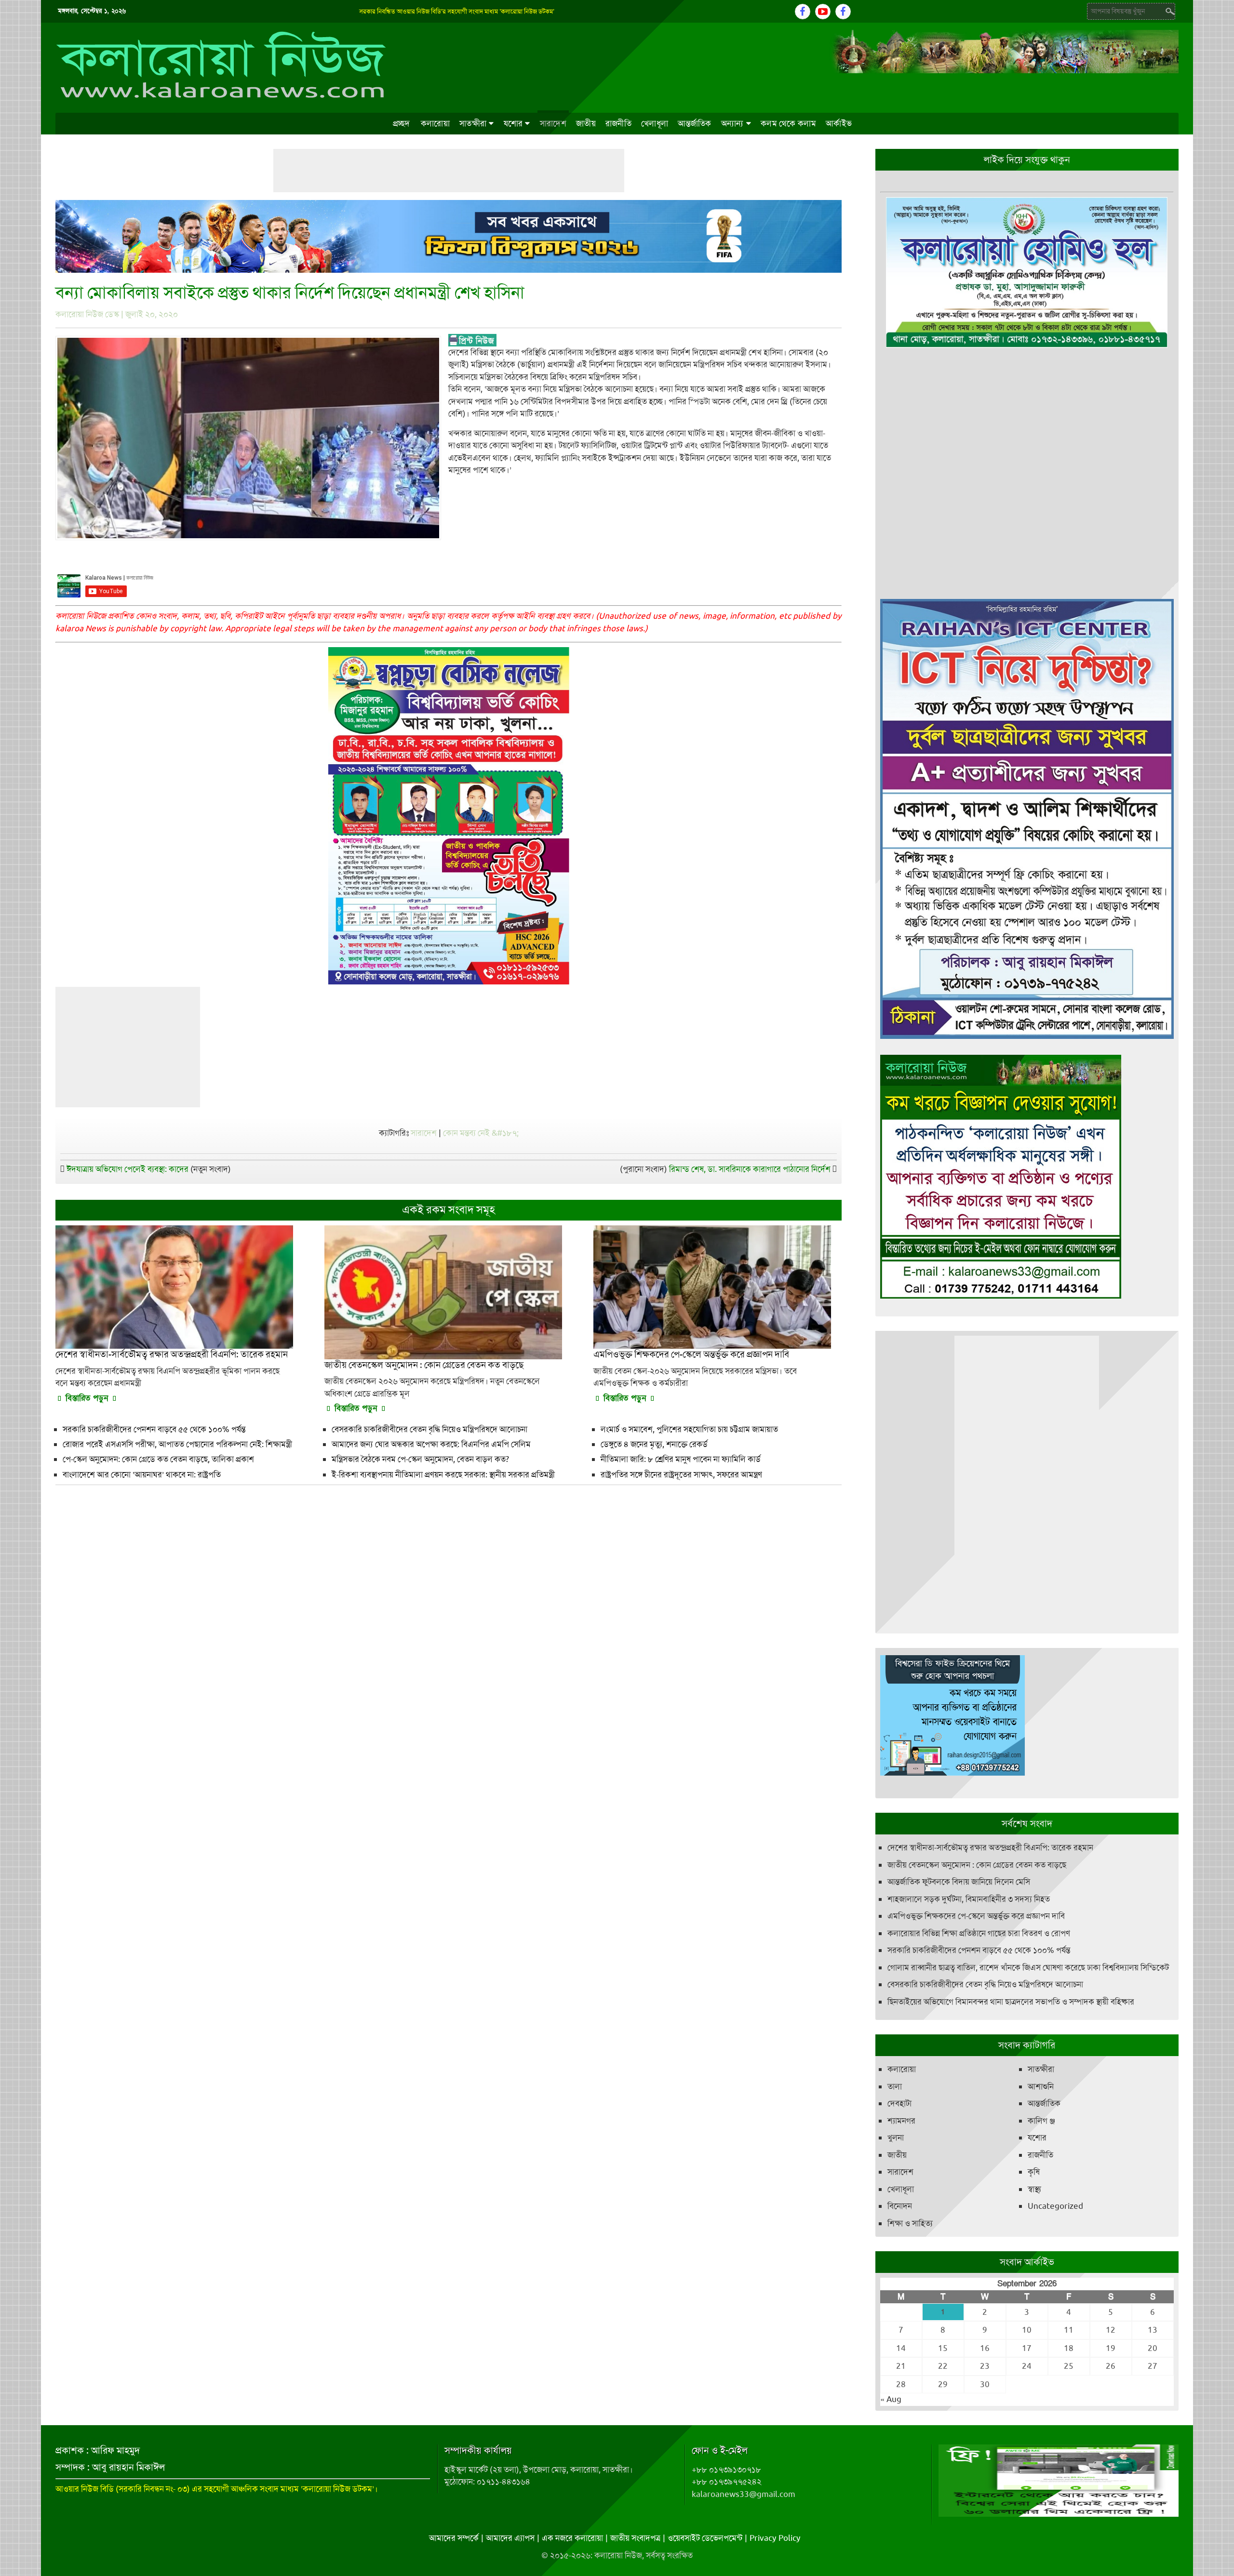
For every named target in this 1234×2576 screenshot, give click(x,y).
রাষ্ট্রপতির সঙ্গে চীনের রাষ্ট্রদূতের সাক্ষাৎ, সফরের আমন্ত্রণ (681, 1474)
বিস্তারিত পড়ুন (87, 1398)
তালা (895, 2086)
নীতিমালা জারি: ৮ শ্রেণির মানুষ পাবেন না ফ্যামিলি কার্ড (681, 1459)
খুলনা (896, 2138)
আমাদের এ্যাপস (510, 2538)
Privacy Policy (775, 2538)
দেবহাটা (899, 2103)
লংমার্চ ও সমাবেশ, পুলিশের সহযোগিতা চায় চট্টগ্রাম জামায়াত (689, 1429)
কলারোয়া (435, 123)
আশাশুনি (1041, 2086)
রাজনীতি (618, 123)
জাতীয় (586, 123)
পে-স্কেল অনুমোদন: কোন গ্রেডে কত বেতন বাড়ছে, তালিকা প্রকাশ (158, 1459)
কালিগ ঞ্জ (1041, 2121)
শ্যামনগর (901, 2121)
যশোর (513, 123)
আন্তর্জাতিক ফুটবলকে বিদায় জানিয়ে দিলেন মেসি (959, 1882)
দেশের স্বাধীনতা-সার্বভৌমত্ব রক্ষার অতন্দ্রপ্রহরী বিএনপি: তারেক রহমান (990, 1847)
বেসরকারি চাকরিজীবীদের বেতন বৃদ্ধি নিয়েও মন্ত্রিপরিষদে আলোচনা (429, 1429)
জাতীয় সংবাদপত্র (635, 2538)
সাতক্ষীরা (473, 123)
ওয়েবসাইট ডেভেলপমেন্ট (705, 2538)
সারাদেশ (553, 123)
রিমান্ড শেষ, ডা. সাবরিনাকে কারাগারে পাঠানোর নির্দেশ (750, 1169)
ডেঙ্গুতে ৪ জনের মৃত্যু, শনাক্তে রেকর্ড (654, 1444)
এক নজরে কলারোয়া (572, 2538)
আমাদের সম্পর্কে (454, 2538)
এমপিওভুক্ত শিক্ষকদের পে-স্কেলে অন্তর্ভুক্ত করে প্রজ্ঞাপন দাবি (976, 1916)
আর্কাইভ (839, 123)
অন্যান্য (732, 123)
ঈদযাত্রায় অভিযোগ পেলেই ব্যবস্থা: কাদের (127, 1169)
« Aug (891, 2399)
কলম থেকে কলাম (788, 123)
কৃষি (1034, 2172)
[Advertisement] (449, 171)
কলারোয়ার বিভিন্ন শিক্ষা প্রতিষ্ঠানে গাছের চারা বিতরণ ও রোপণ (979, 1933)
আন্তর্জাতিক (695, 123)
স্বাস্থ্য (1034, 2189)
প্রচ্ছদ (402, 123)
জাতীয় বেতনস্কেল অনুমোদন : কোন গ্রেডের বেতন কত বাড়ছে (977, 1865)
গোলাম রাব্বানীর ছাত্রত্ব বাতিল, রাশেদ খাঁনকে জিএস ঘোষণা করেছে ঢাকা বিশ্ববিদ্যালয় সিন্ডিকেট (1028, 1967)
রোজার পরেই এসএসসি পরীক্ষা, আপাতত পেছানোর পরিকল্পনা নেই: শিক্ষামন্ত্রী (177, 1444)
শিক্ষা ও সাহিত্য (910, 2223)
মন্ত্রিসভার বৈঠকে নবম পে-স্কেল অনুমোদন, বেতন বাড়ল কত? (420, 1459)
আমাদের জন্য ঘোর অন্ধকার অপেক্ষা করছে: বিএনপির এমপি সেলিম (431, 1444)
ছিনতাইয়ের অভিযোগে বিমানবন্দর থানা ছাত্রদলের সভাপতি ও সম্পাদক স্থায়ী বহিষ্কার (1011, 2002)
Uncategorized (1055, 2206)
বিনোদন (900, 2206)
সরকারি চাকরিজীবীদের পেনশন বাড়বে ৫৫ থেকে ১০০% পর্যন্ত (154, 1429)
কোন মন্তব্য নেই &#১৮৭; (481, 1133)
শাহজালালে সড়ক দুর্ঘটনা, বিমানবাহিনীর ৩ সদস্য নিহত (969, 1899)
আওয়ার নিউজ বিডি (85, 2489)
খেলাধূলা (655, 123)
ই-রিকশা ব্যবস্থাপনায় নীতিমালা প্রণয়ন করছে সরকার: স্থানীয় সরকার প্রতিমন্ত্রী (443, 1474)
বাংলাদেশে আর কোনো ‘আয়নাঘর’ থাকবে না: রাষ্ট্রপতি (142, 1474)
